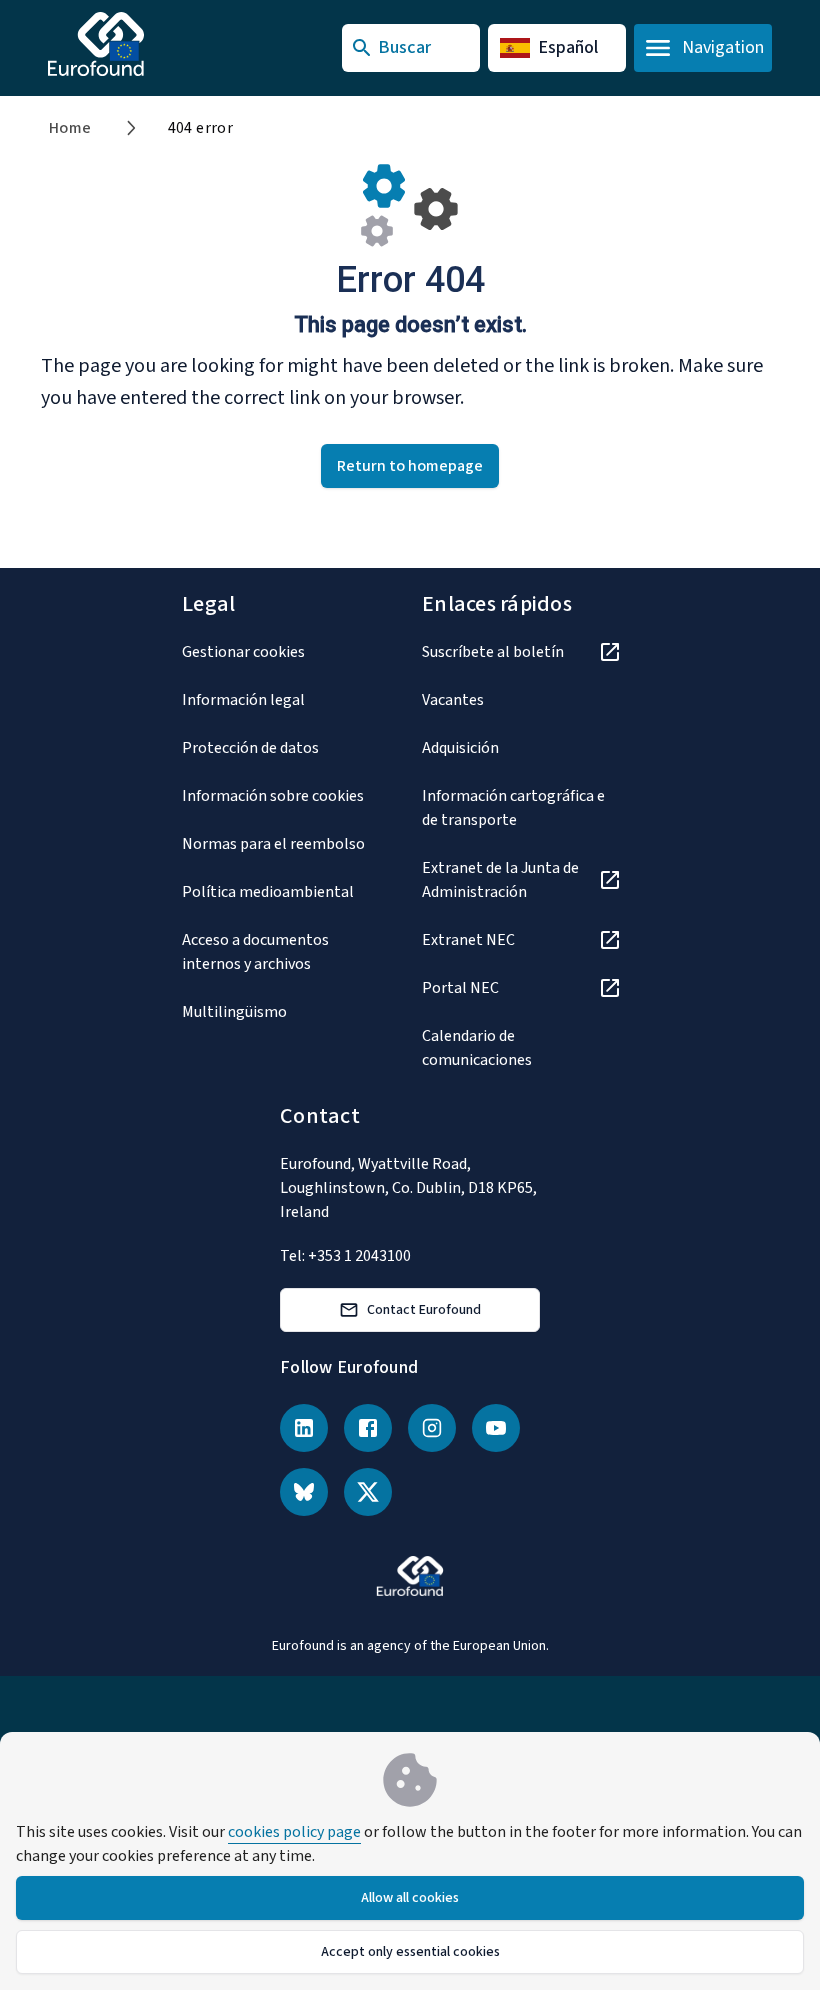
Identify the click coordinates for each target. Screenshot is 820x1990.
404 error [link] (201, 128)
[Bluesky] (304, 1492)
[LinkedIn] (304, 1428)
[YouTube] (496, 1428)
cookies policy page (294, 1832)
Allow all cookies (410, 1898)
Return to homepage (410, 466)
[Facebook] (368, 1428)
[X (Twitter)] (368, 1492)
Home (70, 128)
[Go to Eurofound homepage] (135, 44)
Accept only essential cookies (410, 1952)
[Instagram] (432, 1428)
